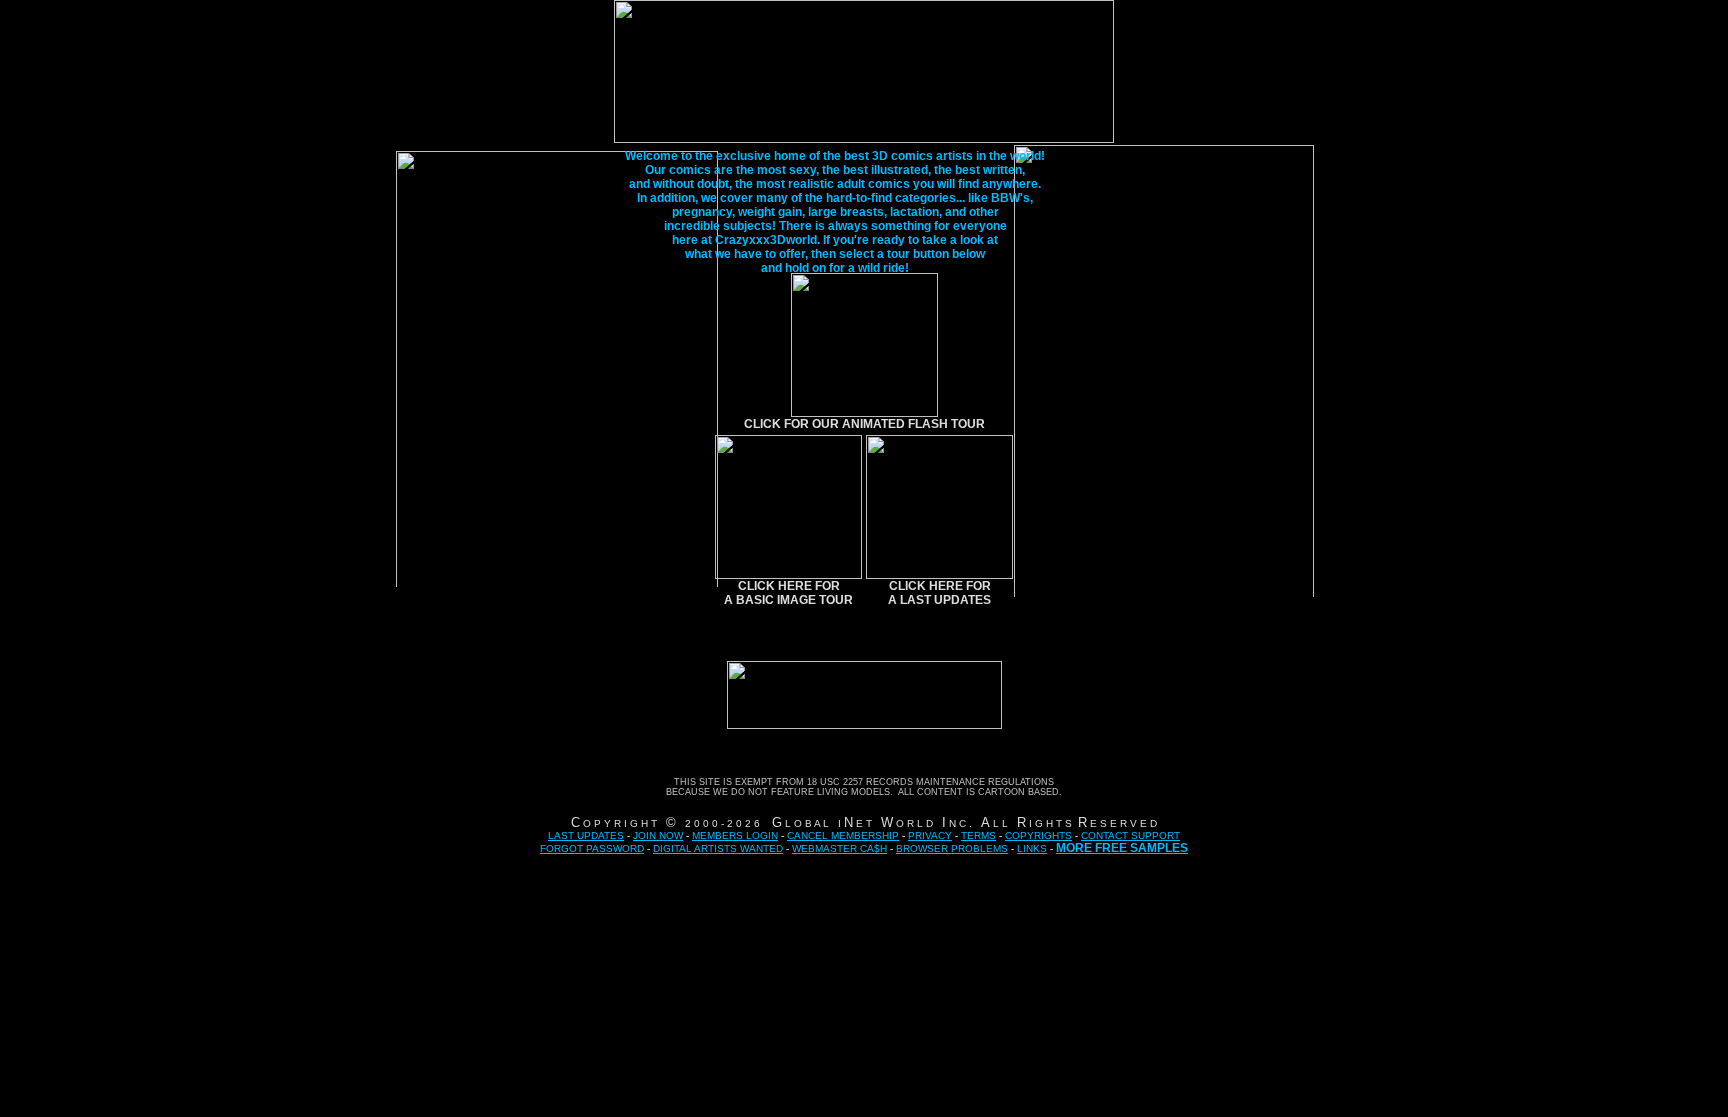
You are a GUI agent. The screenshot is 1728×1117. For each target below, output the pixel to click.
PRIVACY (930, 835)
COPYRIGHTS (1038, 835)
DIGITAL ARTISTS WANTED (718, 848)
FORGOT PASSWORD (592, 848)
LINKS (1032, 848)
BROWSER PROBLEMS (952, 848)
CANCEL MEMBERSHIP (843, 835)
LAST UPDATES (586, 835)
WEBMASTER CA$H (839, 848)
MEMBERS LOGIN (735, 835)
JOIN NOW (658, 835)
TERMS (978, 835)
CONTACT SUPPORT (1130, 835)
